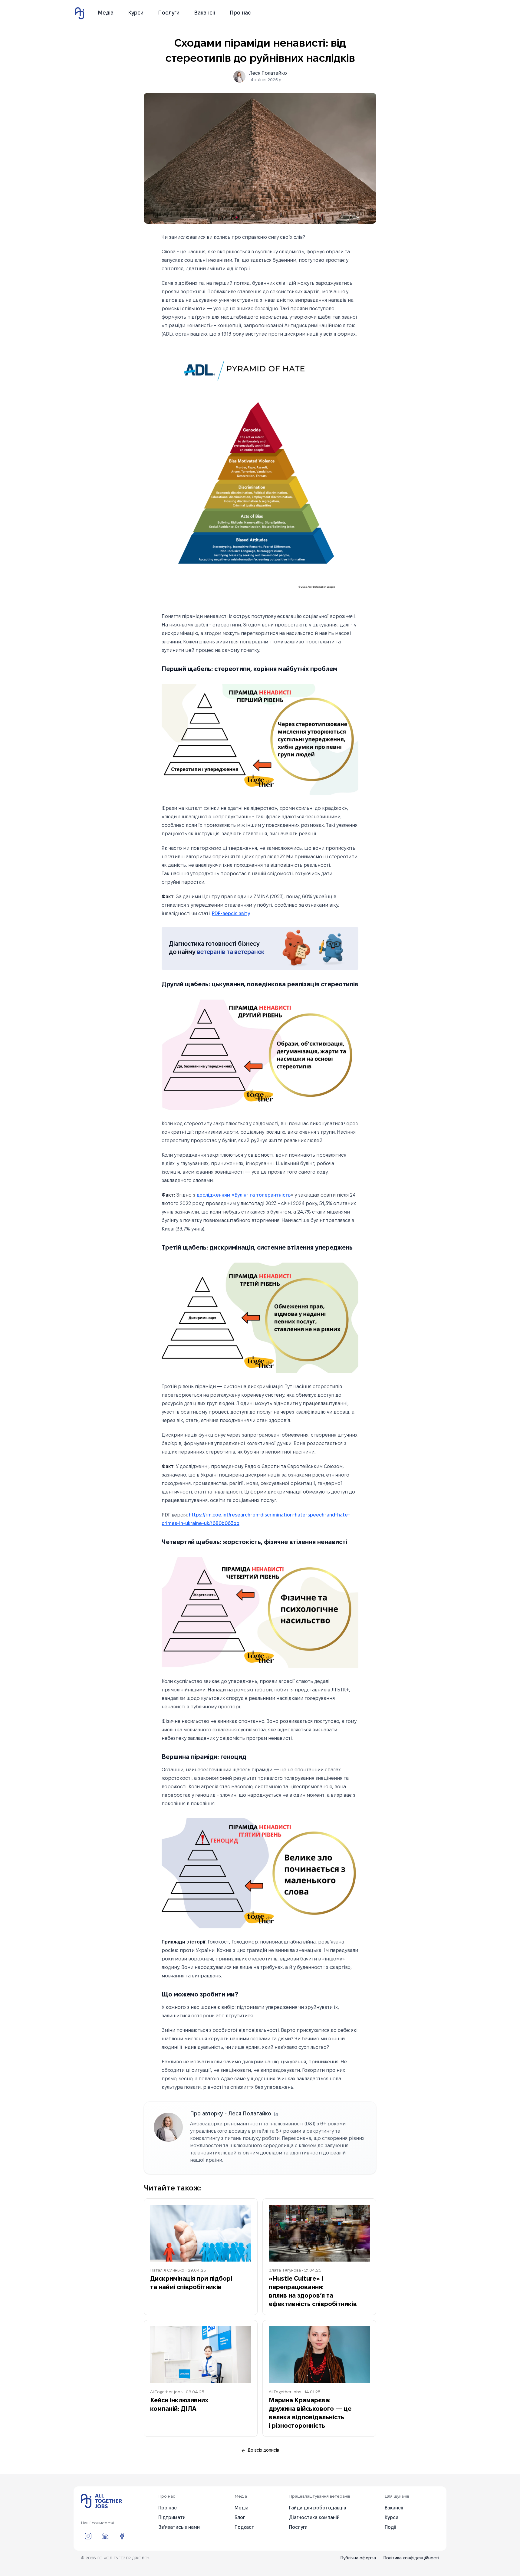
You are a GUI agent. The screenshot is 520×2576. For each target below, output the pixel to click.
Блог (240, 2518)
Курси (136, 13)
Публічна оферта (358, 2558)
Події (390, 2527)
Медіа (106, 13)
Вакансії (205, 13)
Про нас (240, 13)
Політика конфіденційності (411, 2558)
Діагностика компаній (314, 2518)
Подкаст (244, 2527)
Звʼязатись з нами (179, 2527)
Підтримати (172, 2518)
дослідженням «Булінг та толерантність (244, 1195)
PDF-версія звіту (231, 914)
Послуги (169, 13)
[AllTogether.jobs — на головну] (101, 2501)
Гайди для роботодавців (318, 2508)
